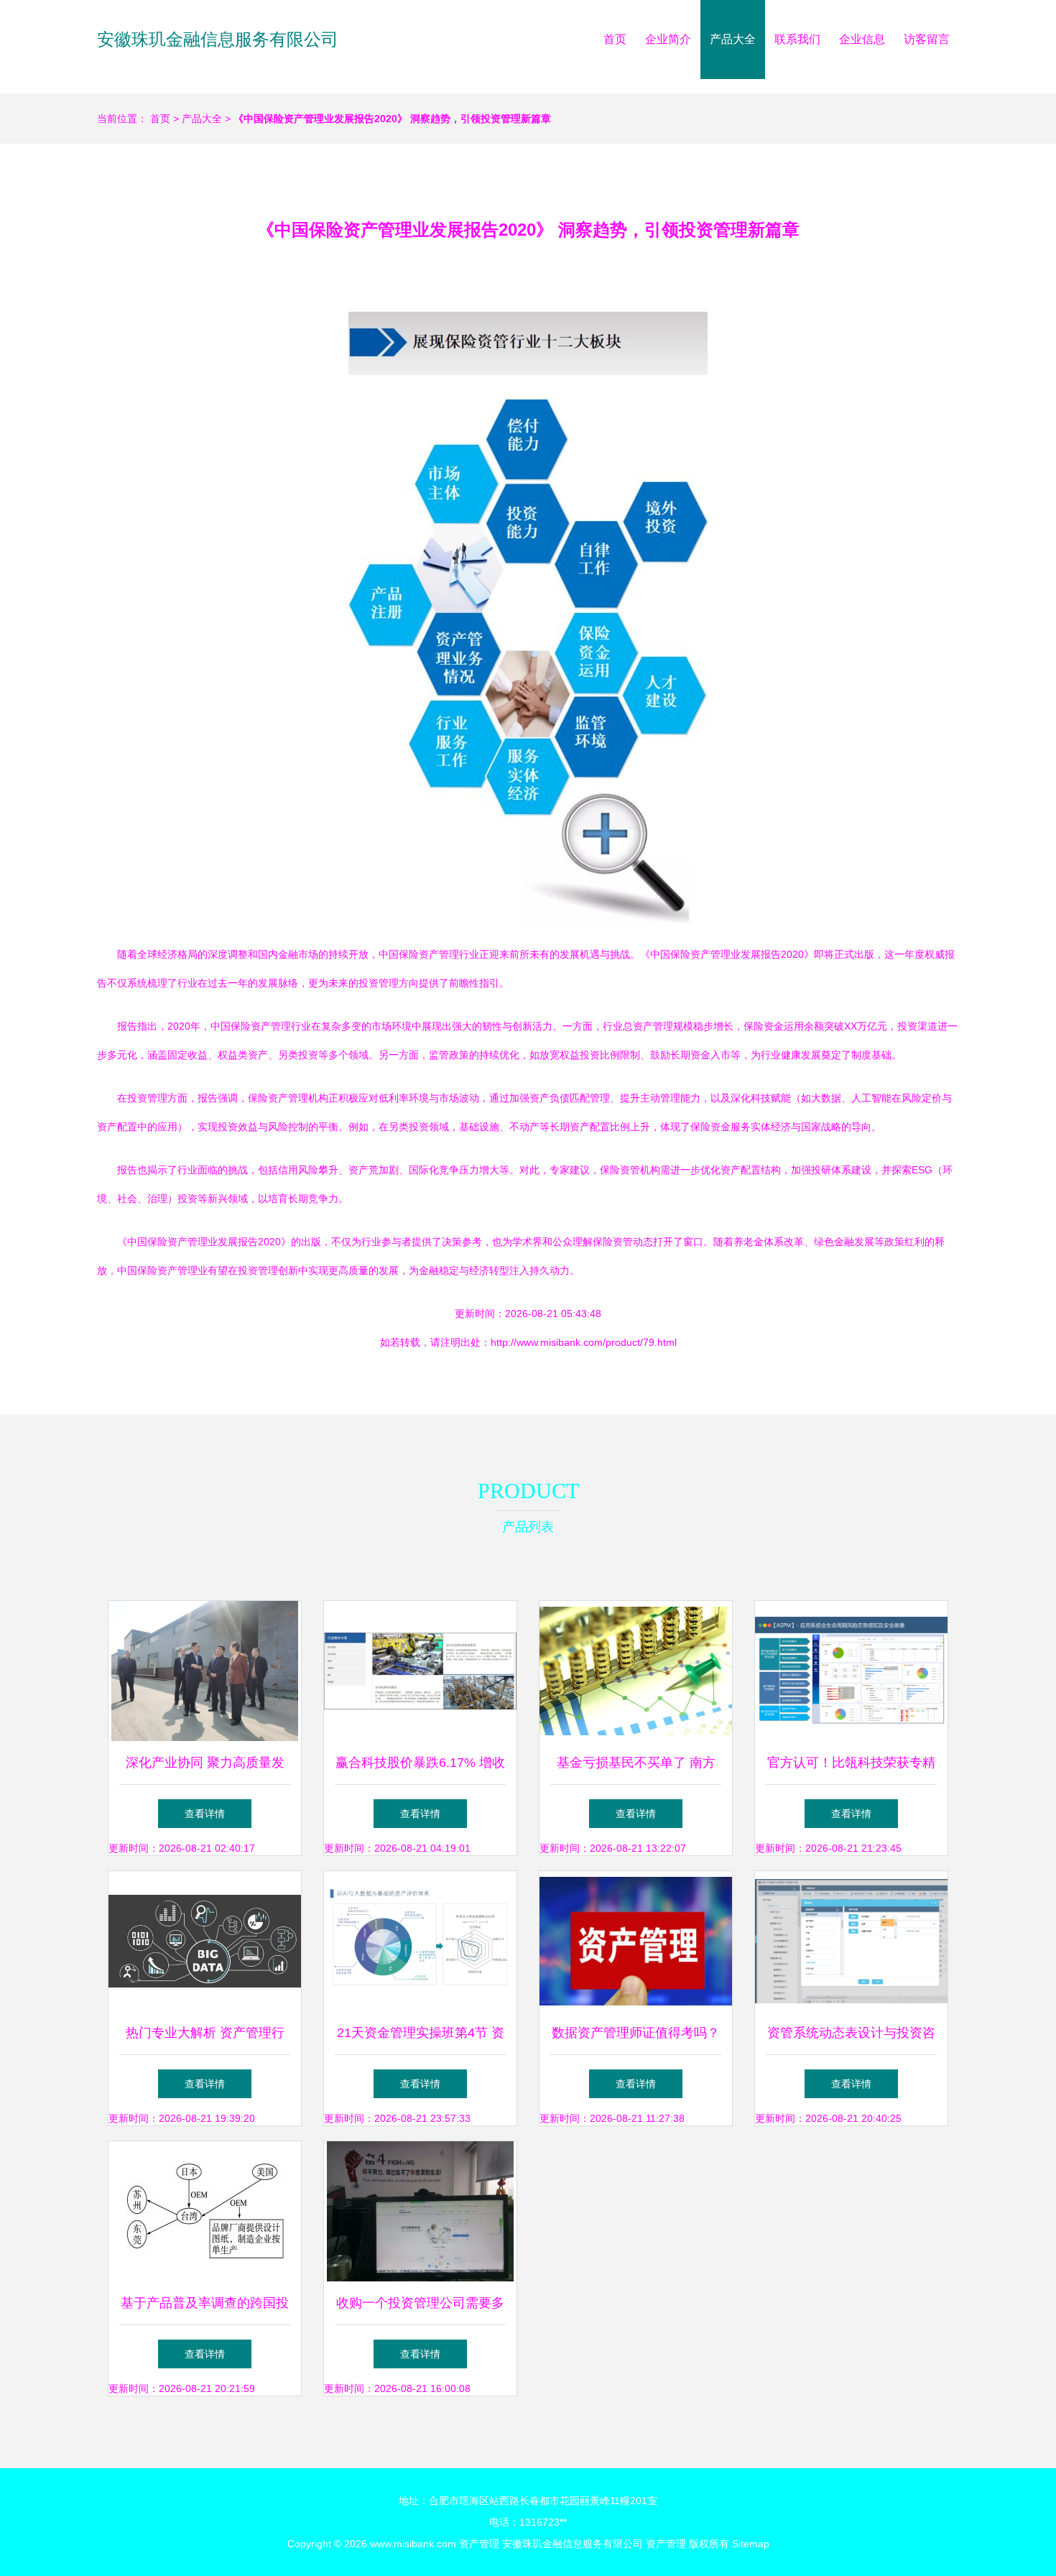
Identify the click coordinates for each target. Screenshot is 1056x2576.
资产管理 (479, 2544)
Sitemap (751, 2544)
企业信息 (862, 39)
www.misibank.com (413, 2544)
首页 (615, 39)
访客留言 (927, 39)
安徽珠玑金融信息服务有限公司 (218, 39)
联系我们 (797, 39)
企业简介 (668, 39)
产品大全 (733, 39)
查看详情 (205, 1814)
